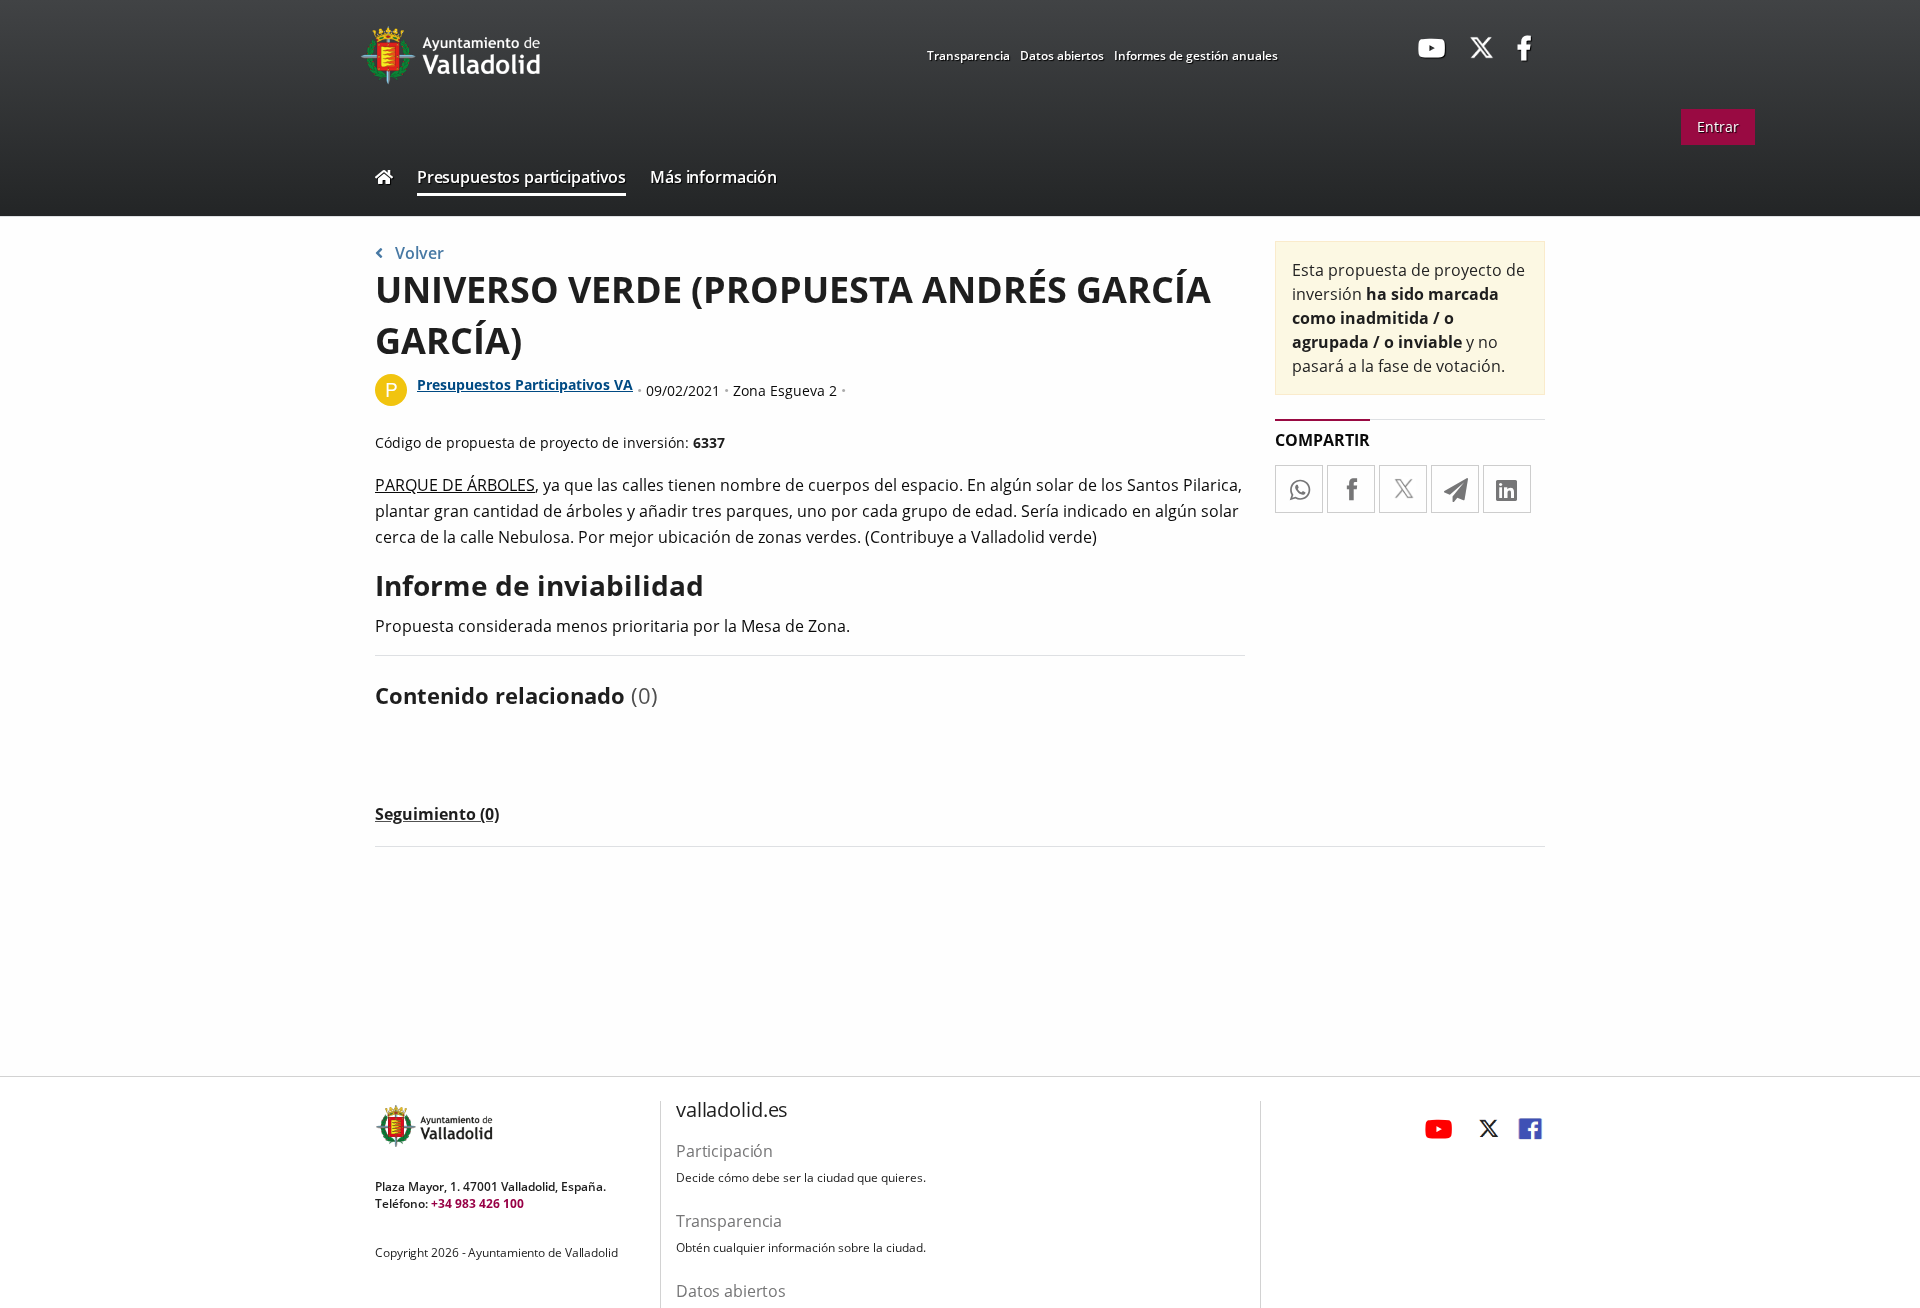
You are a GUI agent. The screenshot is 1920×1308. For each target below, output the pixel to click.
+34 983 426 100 (477, 1203)
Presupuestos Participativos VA (525, 384)
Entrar (1718, 126)
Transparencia (968, 55)
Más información (713, 177)
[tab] (437, 818)
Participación (724, 1151)
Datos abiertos (1062, 55)
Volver (419, 253)
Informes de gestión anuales (1196, 55)
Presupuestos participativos (521, 177)
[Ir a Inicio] (384, 179)
